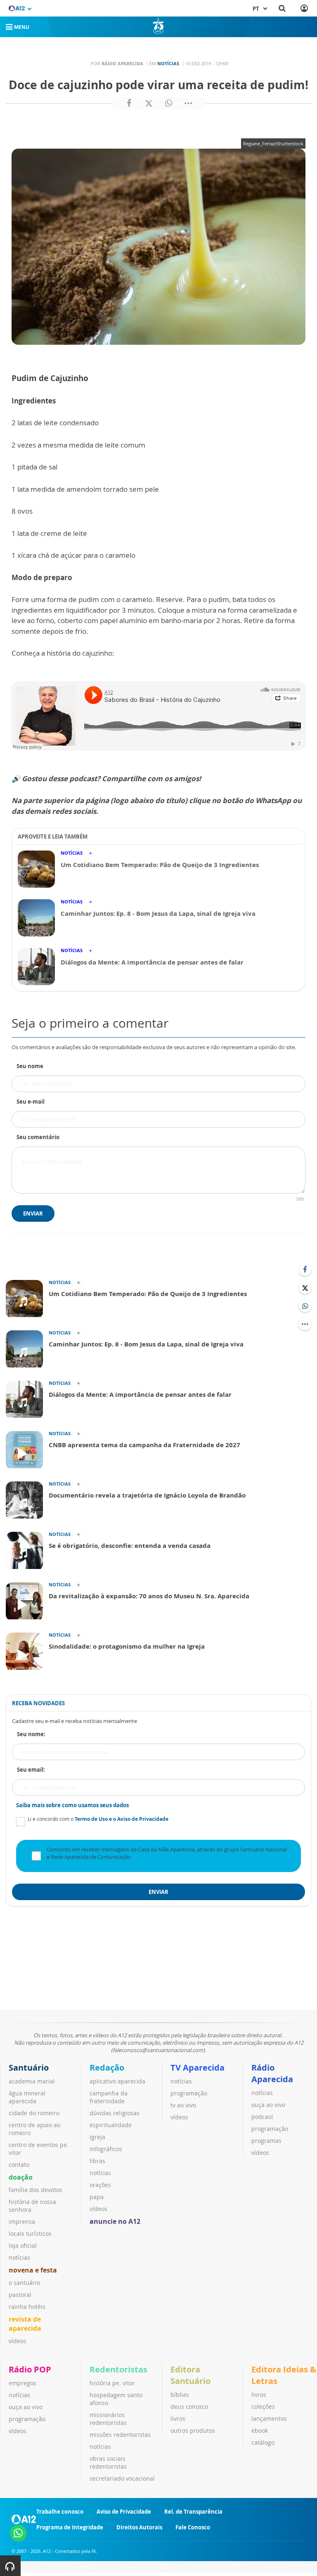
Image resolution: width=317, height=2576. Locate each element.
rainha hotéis (27, 2307)
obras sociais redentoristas (108, 2462)
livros (178, 2418)
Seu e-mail (31, 1102)
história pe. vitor (112, 2383)
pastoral (20, 2295)
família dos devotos (35, 2190)
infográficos (106, 2149)
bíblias (180, 2395)
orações (100, 2185)
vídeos (18, 2341)
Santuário (29, 2068)
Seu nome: (31, 1734)
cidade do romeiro (34, 2113)
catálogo (263, 2442)
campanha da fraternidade (109, 2097)
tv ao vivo (183, 2105)
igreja (97, 2137)
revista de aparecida (25, 2324)
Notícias (168, 63)
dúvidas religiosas (115, 2113)
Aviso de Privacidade (124, 2512)
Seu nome (30, 1066)
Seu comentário (38, 1137)
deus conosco (189, 2407)
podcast (262, 2117)
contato (19, 2165)
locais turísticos (30, 2234)
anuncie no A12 (115, 2221)
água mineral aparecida (27, 2097)
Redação (107, 2068)
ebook (260, 2430)
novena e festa (33, 2270)
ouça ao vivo (268, 2105)
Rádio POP (30, 2369)
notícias (19, 2257)
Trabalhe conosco (60, 2512)
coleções (263, 2407)
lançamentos (269, 2418)
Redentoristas (118, 2369)
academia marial (32, 2081)
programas (266, 2141)
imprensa (22, 2222)
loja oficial (23, 2245)
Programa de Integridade (70, 2527)
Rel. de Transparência (193, 2512)
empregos (22, 2383)
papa (97, 2197)
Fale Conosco (193, 2527)
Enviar (33, 1213)
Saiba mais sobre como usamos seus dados (72, 1805)
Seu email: (31, 1770)
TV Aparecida (198, 2068)
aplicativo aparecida (117, 2081)
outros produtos (193, 2430)
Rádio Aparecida (272, 2073)
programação (189, 2093)
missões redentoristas (120, 2435)
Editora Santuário (190, 2375)
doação (21, 2177)
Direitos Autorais (139, 2527)
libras (97, 2161)
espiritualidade (111, 2125)
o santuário (24, 2283)
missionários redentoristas (108, 2419)
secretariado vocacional (122, 2478)
